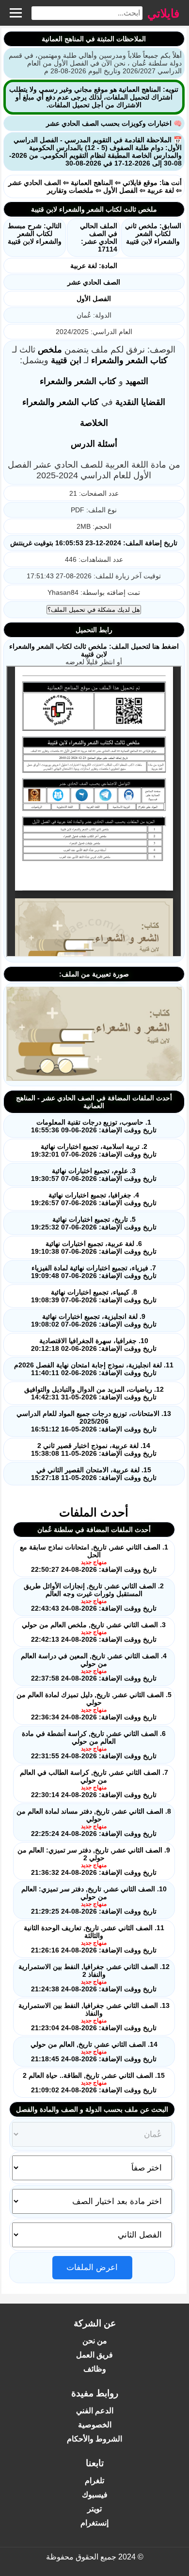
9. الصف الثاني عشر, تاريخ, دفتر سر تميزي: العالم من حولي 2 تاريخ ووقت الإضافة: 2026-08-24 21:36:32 (94, 1861)
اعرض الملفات (92, 2267)
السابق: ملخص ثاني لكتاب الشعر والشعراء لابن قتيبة (153, 234)
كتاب (159, 360)
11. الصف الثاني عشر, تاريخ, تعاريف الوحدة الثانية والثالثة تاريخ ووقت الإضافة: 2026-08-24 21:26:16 (94, 1939)
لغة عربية (161, 190)
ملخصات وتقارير (70, 190)
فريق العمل (94, 2355)
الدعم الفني (95, 2411)
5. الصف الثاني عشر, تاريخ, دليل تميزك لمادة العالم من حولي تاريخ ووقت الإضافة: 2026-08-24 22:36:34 (94, 1706)
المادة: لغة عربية (94, 266)
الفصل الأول (120, 190)
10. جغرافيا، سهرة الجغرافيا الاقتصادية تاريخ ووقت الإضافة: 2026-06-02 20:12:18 (94, 1345)
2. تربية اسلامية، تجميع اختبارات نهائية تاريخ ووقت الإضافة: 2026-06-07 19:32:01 (94, 1150)
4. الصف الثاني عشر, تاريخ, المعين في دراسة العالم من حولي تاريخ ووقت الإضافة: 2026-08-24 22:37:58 (94, 1667)
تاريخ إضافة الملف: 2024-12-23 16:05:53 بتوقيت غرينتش (94, 543)
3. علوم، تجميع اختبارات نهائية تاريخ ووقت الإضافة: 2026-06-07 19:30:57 (94, 1175)
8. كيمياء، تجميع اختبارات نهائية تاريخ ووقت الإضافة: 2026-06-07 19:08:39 (94, 1296)
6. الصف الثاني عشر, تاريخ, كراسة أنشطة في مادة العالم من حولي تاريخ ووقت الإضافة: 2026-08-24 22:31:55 (94, 1745)
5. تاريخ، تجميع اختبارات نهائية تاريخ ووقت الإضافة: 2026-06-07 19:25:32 (94, 1223)
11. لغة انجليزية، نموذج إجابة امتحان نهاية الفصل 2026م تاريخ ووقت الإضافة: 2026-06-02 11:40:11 (94, 1369)
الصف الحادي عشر (35, 183)
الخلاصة (94, 423)
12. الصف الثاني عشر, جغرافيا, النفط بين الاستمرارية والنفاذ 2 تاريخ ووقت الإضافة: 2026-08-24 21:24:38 (94, 1978)
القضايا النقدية (140, 402)
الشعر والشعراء (119, 360)
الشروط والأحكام (94, 2439)
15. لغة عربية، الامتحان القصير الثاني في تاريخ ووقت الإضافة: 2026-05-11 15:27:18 (94, 1474)
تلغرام (94, 2481)
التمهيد (137, 381)
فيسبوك (95, 2495)
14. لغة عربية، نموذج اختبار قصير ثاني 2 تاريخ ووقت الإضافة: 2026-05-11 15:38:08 (94, 1449)
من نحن (95, 2341)
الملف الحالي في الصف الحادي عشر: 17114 (99, 237)
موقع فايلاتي (140, 183)
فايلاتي (163, 13)
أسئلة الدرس (94, 444)
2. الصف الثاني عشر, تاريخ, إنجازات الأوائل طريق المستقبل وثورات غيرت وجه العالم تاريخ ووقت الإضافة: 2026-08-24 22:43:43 (94, 1597)
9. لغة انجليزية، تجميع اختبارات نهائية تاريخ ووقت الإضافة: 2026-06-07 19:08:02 (94, 1320)
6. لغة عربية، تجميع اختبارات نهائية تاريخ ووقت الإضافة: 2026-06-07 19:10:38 (94, 1247)
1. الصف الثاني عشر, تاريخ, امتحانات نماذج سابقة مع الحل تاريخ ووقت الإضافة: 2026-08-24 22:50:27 (94, 1558)
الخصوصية (95, 2425)
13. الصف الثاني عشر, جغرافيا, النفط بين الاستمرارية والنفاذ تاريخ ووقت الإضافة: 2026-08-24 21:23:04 (94, 2017)
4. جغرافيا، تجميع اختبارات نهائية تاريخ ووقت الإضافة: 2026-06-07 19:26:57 (94, 1199)
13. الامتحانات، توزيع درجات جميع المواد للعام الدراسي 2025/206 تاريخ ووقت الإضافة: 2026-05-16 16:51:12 (94, 1421)
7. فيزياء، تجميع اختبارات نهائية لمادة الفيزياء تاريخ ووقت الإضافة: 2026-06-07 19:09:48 (94, 1272)
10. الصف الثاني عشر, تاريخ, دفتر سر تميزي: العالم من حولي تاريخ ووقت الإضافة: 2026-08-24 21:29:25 (94, 1900)
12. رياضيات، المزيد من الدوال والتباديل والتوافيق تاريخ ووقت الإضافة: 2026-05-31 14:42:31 (94, 1393)
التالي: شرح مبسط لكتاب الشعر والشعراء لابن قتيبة (35, 234)
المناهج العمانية (92, 183)
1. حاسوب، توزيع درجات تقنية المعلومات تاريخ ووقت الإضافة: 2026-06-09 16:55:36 (94, 1126)
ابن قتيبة (66, 360)
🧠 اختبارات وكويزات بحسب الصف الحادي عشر (114, 123)
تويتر (94, 2509)
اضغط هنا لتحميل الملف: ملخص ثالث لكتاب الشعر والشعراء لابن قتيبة (94, 650)
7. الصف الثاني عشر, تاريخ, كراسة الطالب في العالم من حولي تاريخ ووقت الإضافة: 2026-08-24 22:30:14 (94, 1784)
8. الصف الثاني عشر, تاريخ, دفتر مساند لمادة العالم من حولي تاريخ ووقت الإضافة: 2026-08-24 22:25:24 (94, 1822)
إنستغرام (94, 2523)
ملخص (50, 350)
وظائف (95, 2369)
